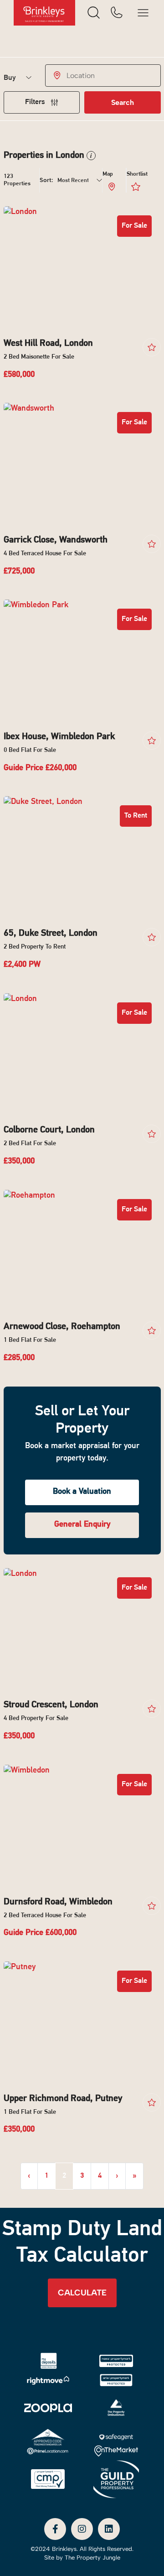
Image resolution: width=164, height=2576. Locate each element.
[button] (90, 156)
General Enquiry (82, 1525)
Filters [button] (36, 102)
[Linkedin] (109, 2529)
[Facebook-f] (55, 2529)
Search (123, 102)
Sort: (46, 180)
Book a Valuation (82, 1492)
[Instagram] (82, 2529)
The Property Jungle (92, 2558)
